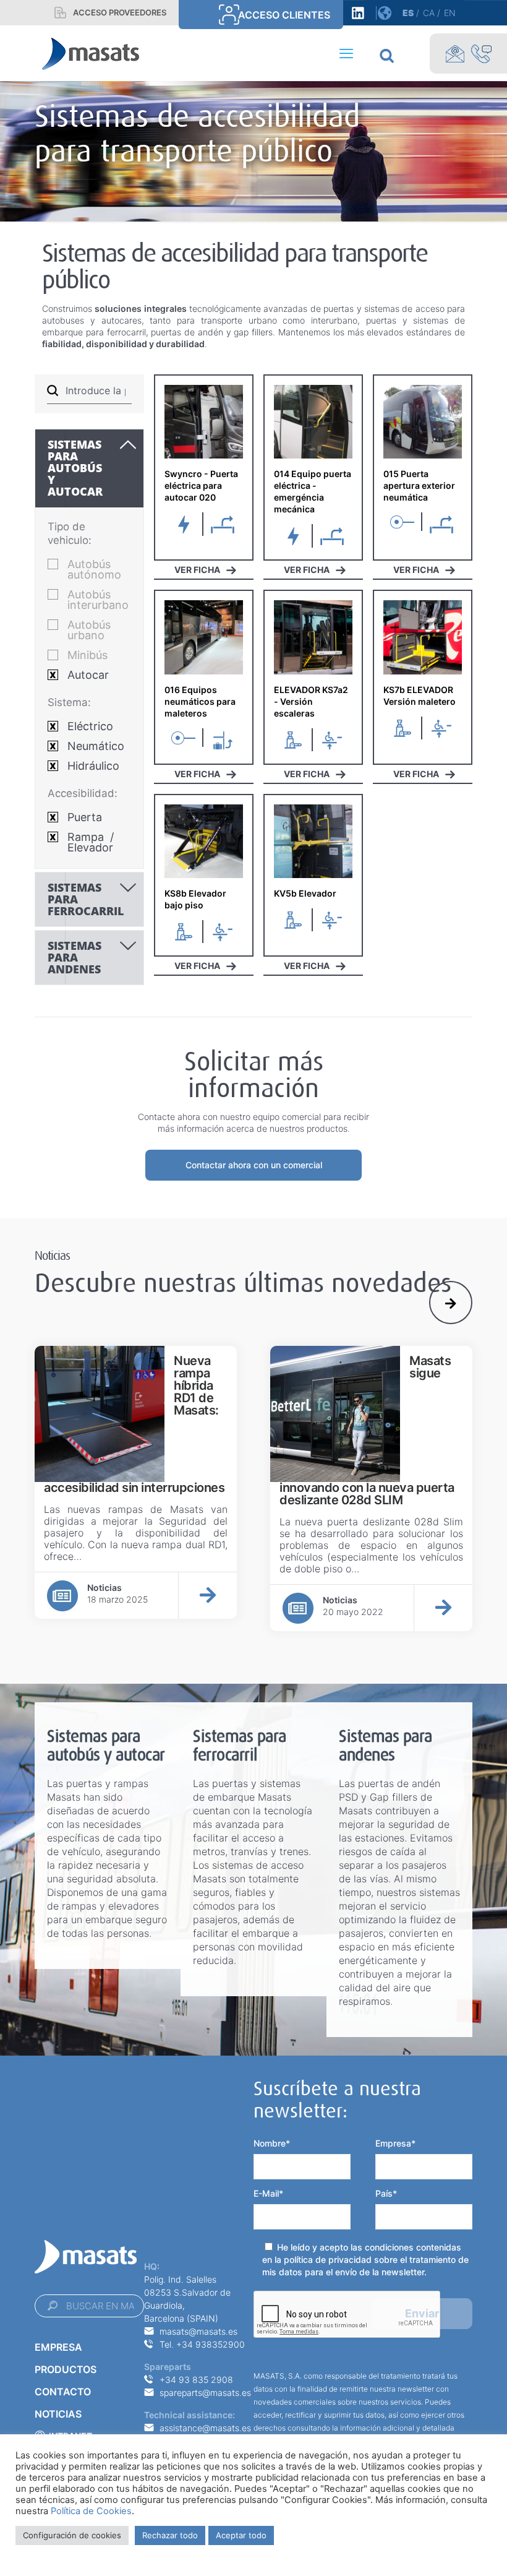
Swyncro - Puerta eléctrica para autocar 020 (201, 485)
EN (450, 13)
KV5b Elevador (305, 893)
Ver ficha (197, 570)
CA (429, 13)
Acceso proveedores (120, 12)
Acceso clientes (284, 15)
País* (386, 2193)
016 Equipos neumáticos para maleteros (200, 701)
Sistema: (69, 702)
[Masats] (91, 53)
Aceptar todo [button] (241, 2535)
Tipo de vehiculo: (70, 533)
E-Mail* (268, 2193)
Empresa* (395, 2143)
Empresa (58, 2347)
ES (408, 13)
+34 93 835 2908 (196, 2380)
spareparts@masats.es (205, 2393)
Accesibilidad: (83, 793)
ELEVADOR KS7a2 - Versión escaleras (311, 701)
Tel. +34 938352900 (202, 2344)
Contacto (63, 2392)
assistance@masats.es (205, 2428)
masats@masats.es (198, 2331)
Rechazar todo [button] (170, 2535)
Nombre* (272, 2143)
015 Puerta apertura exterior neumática (419, 485)
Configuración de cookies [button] (72, 2535)
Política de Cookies (91, 2511)
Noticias (58, 2414)
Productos (66, 2369)
